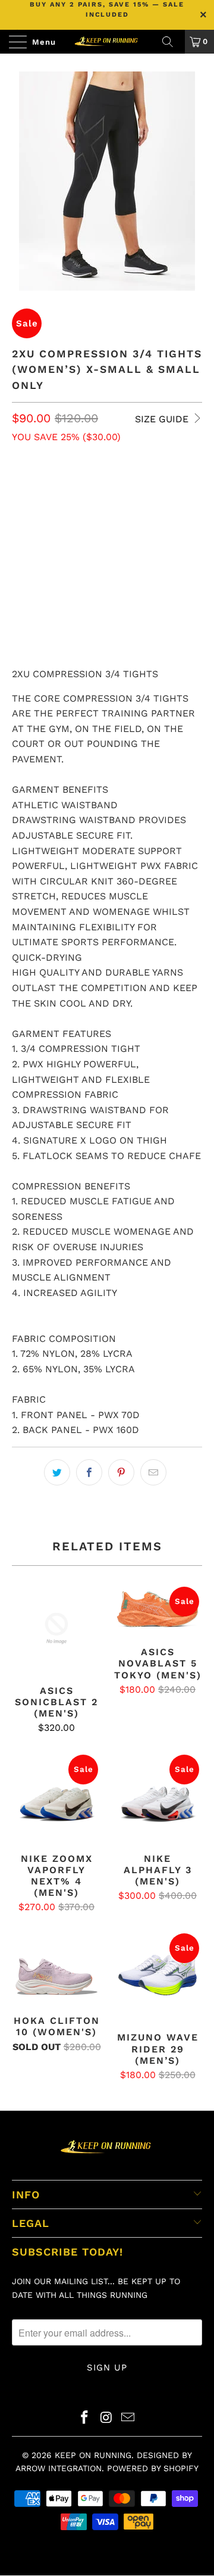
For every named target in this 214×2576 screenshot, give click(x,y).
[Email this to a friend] (153, 1472)
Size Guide (163, 419)
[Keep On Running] (107, 42)
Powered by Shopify (153, 2468)
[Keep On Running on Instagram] (106, 2418)
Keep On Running (93, 2455)
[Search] (172, 42)
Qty (20, 523)
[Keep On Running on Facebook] (84, 2418)
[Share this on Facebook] (89, 1472)
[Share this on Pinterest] (121, 1472)
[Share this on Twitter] (57, 1472)
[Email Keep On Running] (128, 2418)
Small (85, 489)
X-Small (36, 489)
